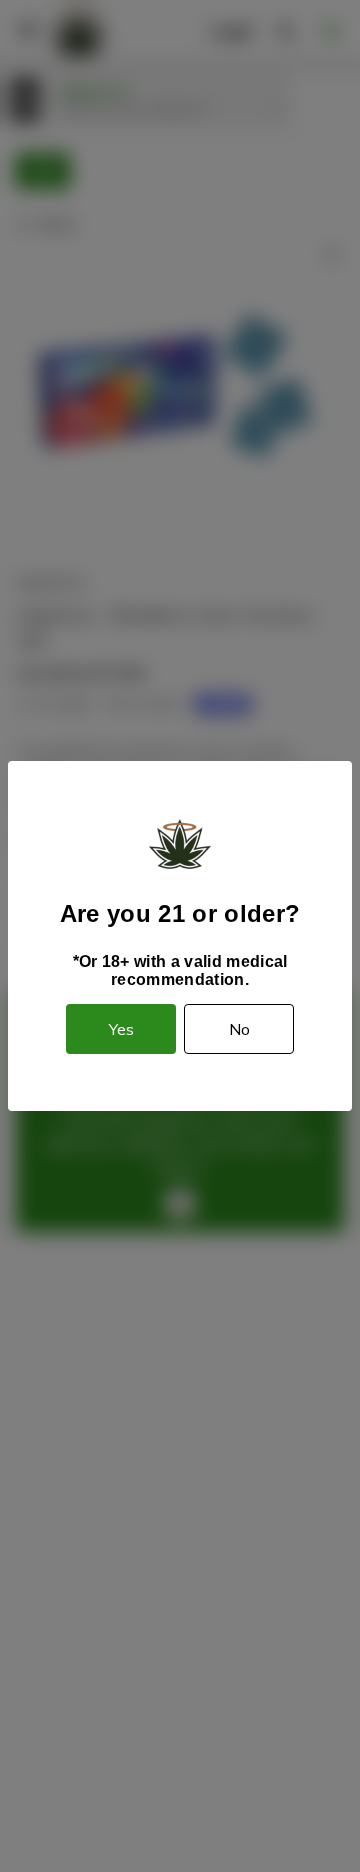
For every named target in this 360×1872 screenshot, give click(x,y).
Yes (121, 1029)
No (239, 1029)
